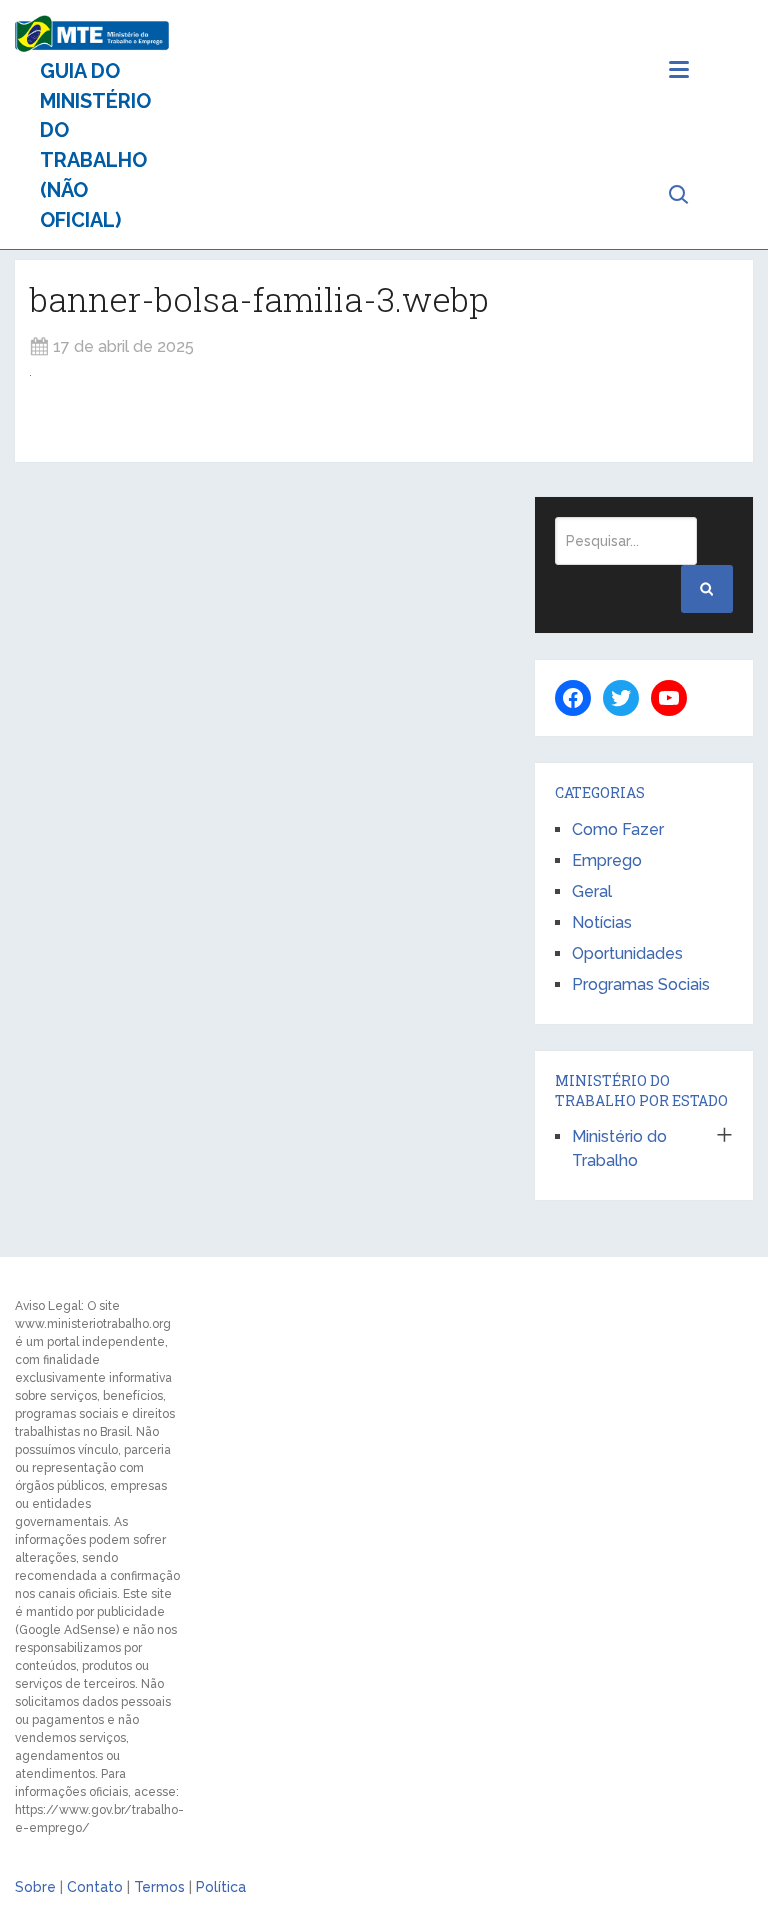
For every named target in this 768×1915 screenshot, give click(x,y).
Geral (592, 891)
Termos (159, 1887)
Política (221, 1887)
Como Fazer (618, 829)
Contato (95, 1887)
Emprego (607, 860)
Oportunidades (627, 953)
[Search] (707, 589)
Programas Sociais (641, 984)
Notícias (602, 922)
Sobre (35, 1887)
